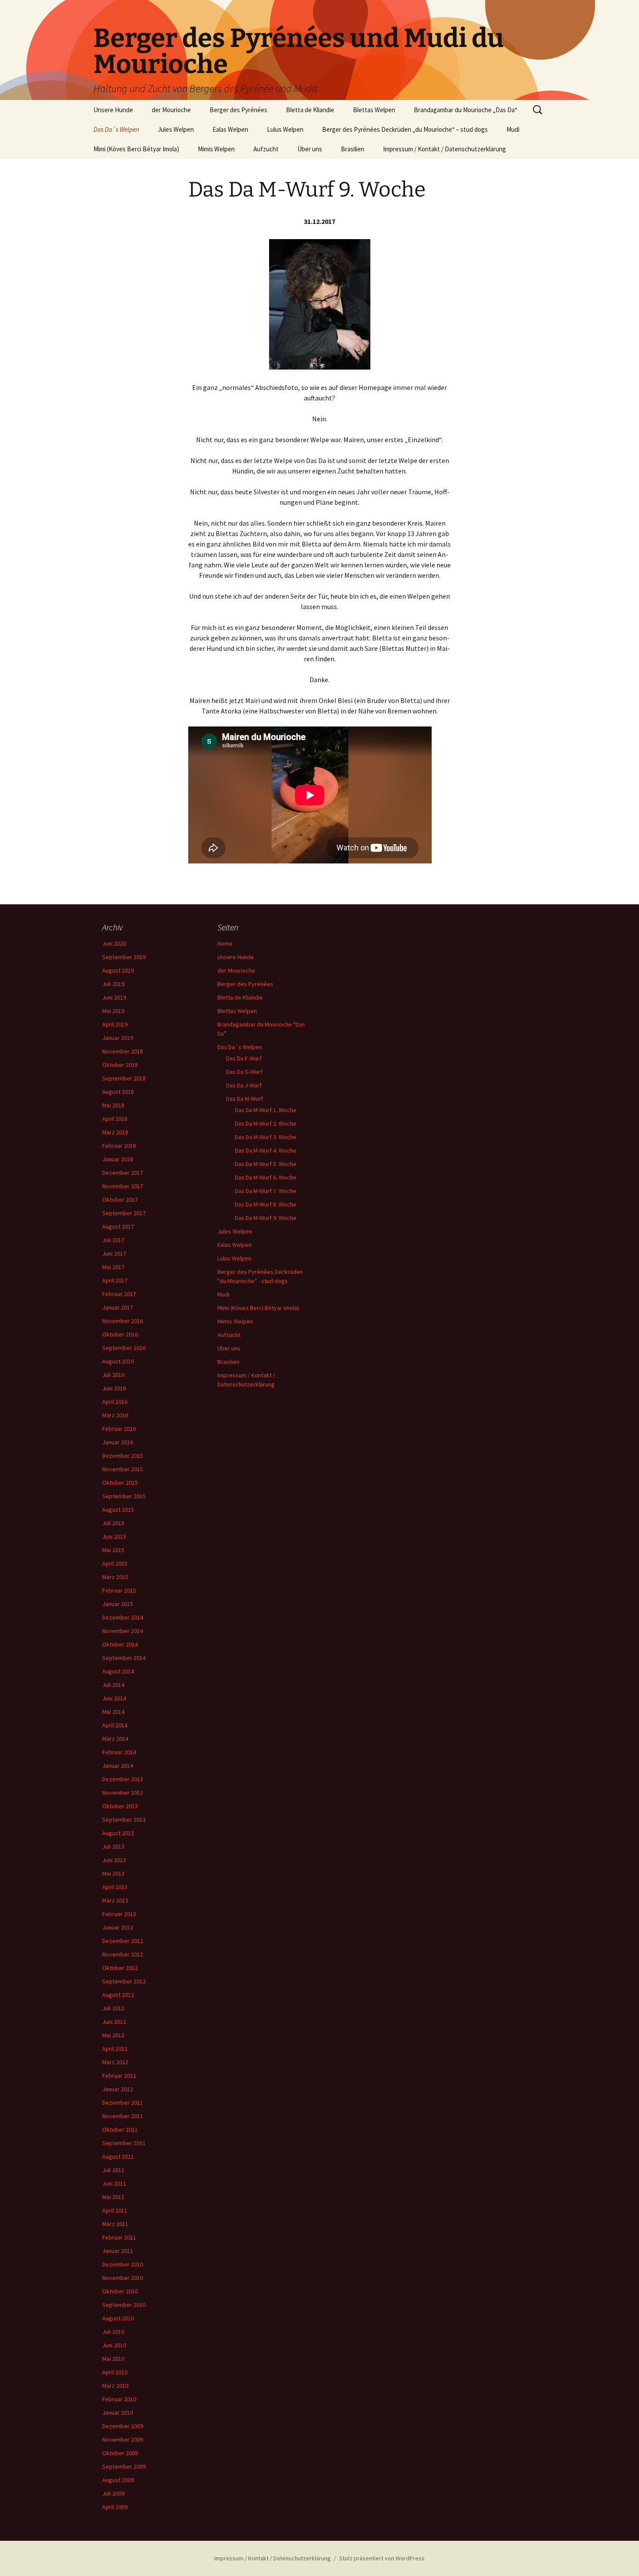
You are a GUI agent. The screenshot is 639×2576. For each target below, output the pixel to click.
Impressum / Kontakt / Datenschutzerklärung (444, 149)
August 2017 (118, 1226)
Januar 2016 (118, 1442)
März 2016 (115, 1415)
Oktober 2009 (120, 2453)
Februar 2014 (119, 1752)
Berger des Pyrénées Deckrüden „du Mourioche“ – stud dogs (405, 129)
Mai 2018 (113, 1105)
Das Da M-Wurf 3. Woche (266, 1137)
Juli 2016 (113, 1375)
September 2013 (124, 1820)
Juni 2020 (114, 943)
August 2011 (118, 2156)
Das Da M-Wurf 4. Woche (266, 1150)
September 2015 (124, 1496)
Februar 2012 (119, 2076)
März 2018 (115, 1132)
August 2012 (118, 1995)
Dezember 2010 (123, 2264)
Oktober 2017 (120, 1200)
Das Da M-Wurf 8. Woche (266, 1204)
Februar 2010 (119, 2399)
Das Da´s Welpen (116, 129)
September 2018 (124, 1078)
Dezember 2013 (123, 1779)
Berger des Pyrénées (238, 110)
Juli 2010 (113, 2332)
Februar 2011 (119, 2237)
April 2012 (115, 2049)
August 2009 (118, 2480)
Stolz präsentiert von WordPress (382, 2558)
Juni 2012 (114, 2022)
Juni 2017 (114, 1253)
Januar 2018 (118, 1159)
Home (225, 943)
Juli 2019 (113, 984)
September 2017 (124, 1213)
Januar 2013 (118, 1927)
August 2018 (118, 1092)
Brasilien (353, 149)
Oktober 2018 (120, 1065)
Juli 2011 (113, 2170)
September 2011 (124, 2143)
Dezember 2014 (123, 1617)
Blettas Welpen (374, 110)
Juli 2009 (113, 2493)
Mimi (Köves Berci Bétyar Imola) (136, 149)
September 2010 (124, 2305)
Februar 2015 (119, 1590)
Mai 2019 (113, 1011)
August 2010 (118, 2318)
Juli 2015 (113, 1523)
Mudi (513, 129)
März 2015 (115, 1577)
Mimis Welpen (216, 149)
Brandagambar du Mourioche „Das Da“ (466, 110)
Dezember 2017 (123, 1173)
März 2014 (115, 1739)
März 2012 (115, 2062)
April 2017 (115, 1280)
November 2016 (123, 1321)
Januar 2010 (118, 2413)
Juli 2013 (113, 1846)
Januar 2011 (118, 2251)
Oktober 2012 (120, 1968)
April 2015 (115, 1563)
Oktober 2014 (120, 1644)
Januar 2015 (118, 1604)
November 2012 (123, 1954)
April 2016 (115, 1402)
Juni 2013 (114, 1860)
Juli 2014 (113, 1685)
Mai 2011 (113, 2197)
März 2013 (115, 1900)
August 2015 (118, 1510)
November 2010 (123, 2278)
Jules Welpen (176, 129)
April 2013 (115, 1887)
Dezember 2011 (123, 2103)
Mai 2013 (113, 1873)
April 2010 (115, 2372)
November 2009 (123, 2439)
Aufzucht (266, 149)
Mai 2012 (113, 2035)
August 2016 (118, 1361)
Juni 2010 (114, 2345)
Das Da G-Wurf (244, 1072)
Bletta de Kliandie (310, 110)
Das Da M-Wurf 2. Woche (266, 1123)
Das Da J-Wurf (244, 1085)
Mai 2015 (113, 1550)
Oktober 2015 (120, 1483)
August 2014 (118, 1671)
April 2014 (115, 1725)
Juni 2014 (114, 1698)
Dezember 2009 (123, 2426)
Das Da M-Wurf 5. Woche (266, 1164)
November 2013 (123, 1793)
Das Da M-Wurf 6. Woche (266, 1177)
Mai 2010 (113, 2359)
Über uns (310, 149)
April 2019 (115, 1024)
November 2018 (123, 1051)
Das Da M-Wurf (245, 1099)
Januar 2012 (118, 2089)
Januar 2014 (118, 1766)
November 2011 (123, 2116)
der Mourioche (171, 110)
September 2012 (124, 1981)
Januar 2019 (118, 1038)
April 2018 (115, 1119)
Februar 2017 (119, 1294)
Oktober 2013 (120, 1806)
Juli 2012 (113, 2008)
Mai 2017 (113, 1267)
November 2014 (123, 1631)
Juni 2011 (114, 2183)
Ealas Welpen (230, 129)
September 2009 (124, 2466)
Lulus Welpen (285, 129)
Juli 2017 (113, 1240)
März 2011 (115, 2224)
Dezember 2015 (123, 1456)
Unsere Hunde (113, 110)
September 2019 (124, 957)
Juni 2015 (114, 1536)
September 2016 (124, 1348)
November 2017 (123, 1186)
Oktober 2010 (120, 2291)
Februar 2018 (119, 1146)
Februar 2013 (119, 1914)
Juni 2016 (114, 1388)
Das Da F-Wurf (244, 1058)
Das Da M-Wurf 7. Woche (266, 1191)
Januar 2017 (118, 1307)
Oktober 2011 (120, 2129)
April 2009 (115, 2507)
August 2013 (118, 1833)
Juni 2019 (114, 997)
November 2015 (123, 1469)
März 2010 (115, 2386)
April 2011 (115, 2210)
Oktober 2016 (120, 1334)
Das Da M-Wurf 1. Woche (266, 1110)
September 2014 (124, 1658)
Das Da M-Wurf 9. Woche (266, 1218)
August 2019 (118, 970)
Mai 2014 (113, 1712)
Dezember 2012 (123, 1941)
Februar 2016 (119, 1429)
